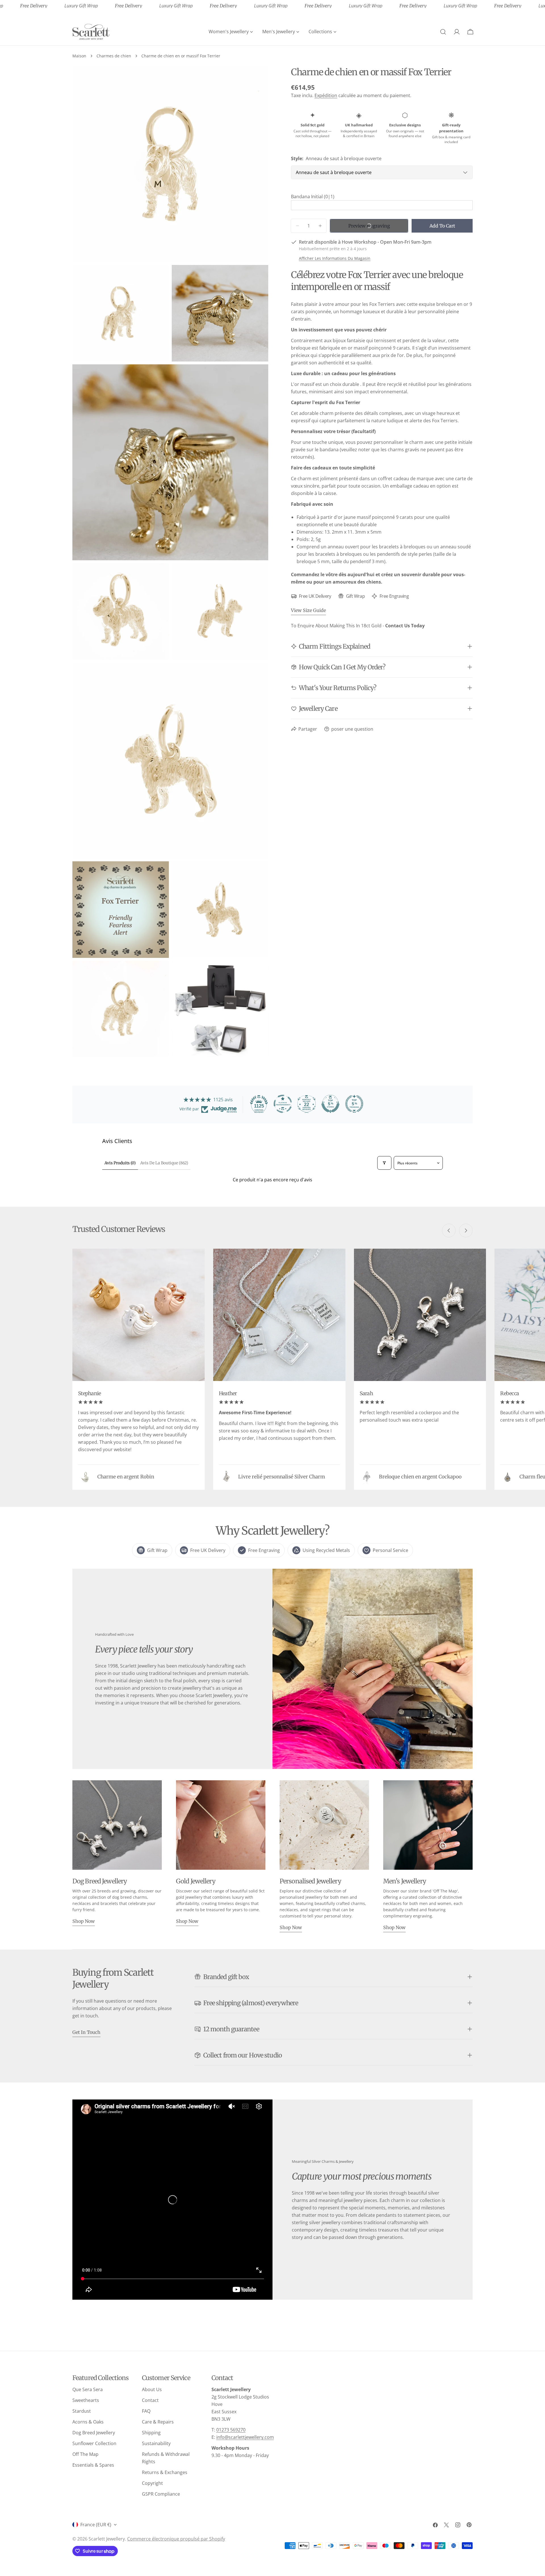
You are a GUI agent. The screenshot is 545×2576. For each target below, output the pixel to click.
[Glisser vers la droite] (466, 1230)
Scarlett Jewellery (107, 2539)
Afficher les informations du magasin (335, 258)
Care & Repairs (158, 2422)
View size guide (308, 610)
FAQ (146, 2411)
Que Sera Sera (88, 2389)
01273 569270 (231, 2430)
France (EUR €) (96, 2525)
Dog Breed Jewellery (94, 2433)
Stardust (82, 2411)
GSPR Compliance (161, 2494)
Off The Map (85, 2454)
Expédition (326, 95)
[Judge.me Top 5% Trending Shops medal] (354, 1104)
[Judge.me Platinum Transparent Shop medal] (283, 1104)
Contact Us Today (405, 626)
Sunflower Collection (94, 2443)
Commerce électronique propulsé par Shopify (176, 2539)
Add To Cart (442, 226)
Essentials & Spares (93, 2465)
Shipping (151, 2433)
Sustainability (156, 2443)
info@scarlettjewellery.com (245, 2437)
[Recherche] (443, 32)
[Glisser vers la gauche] (449, 1230)
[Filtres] (384, 1163)
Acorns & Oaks (88, 2422)
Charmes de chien (114, 56)
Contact (150, 2400)
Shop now (84, 1921)
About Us (152, 2389)
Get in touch (86, 2032)
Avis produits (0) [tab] (120, 1163)
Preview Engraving (369, 226)
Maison (79, 56)
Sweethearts (86, 2400)
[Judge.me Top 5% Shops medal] (330, 1104)
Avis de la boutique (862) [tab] (164, 1163)
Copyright (152, 2483)
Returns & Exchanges (165, 2472)
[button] (382, 197)
